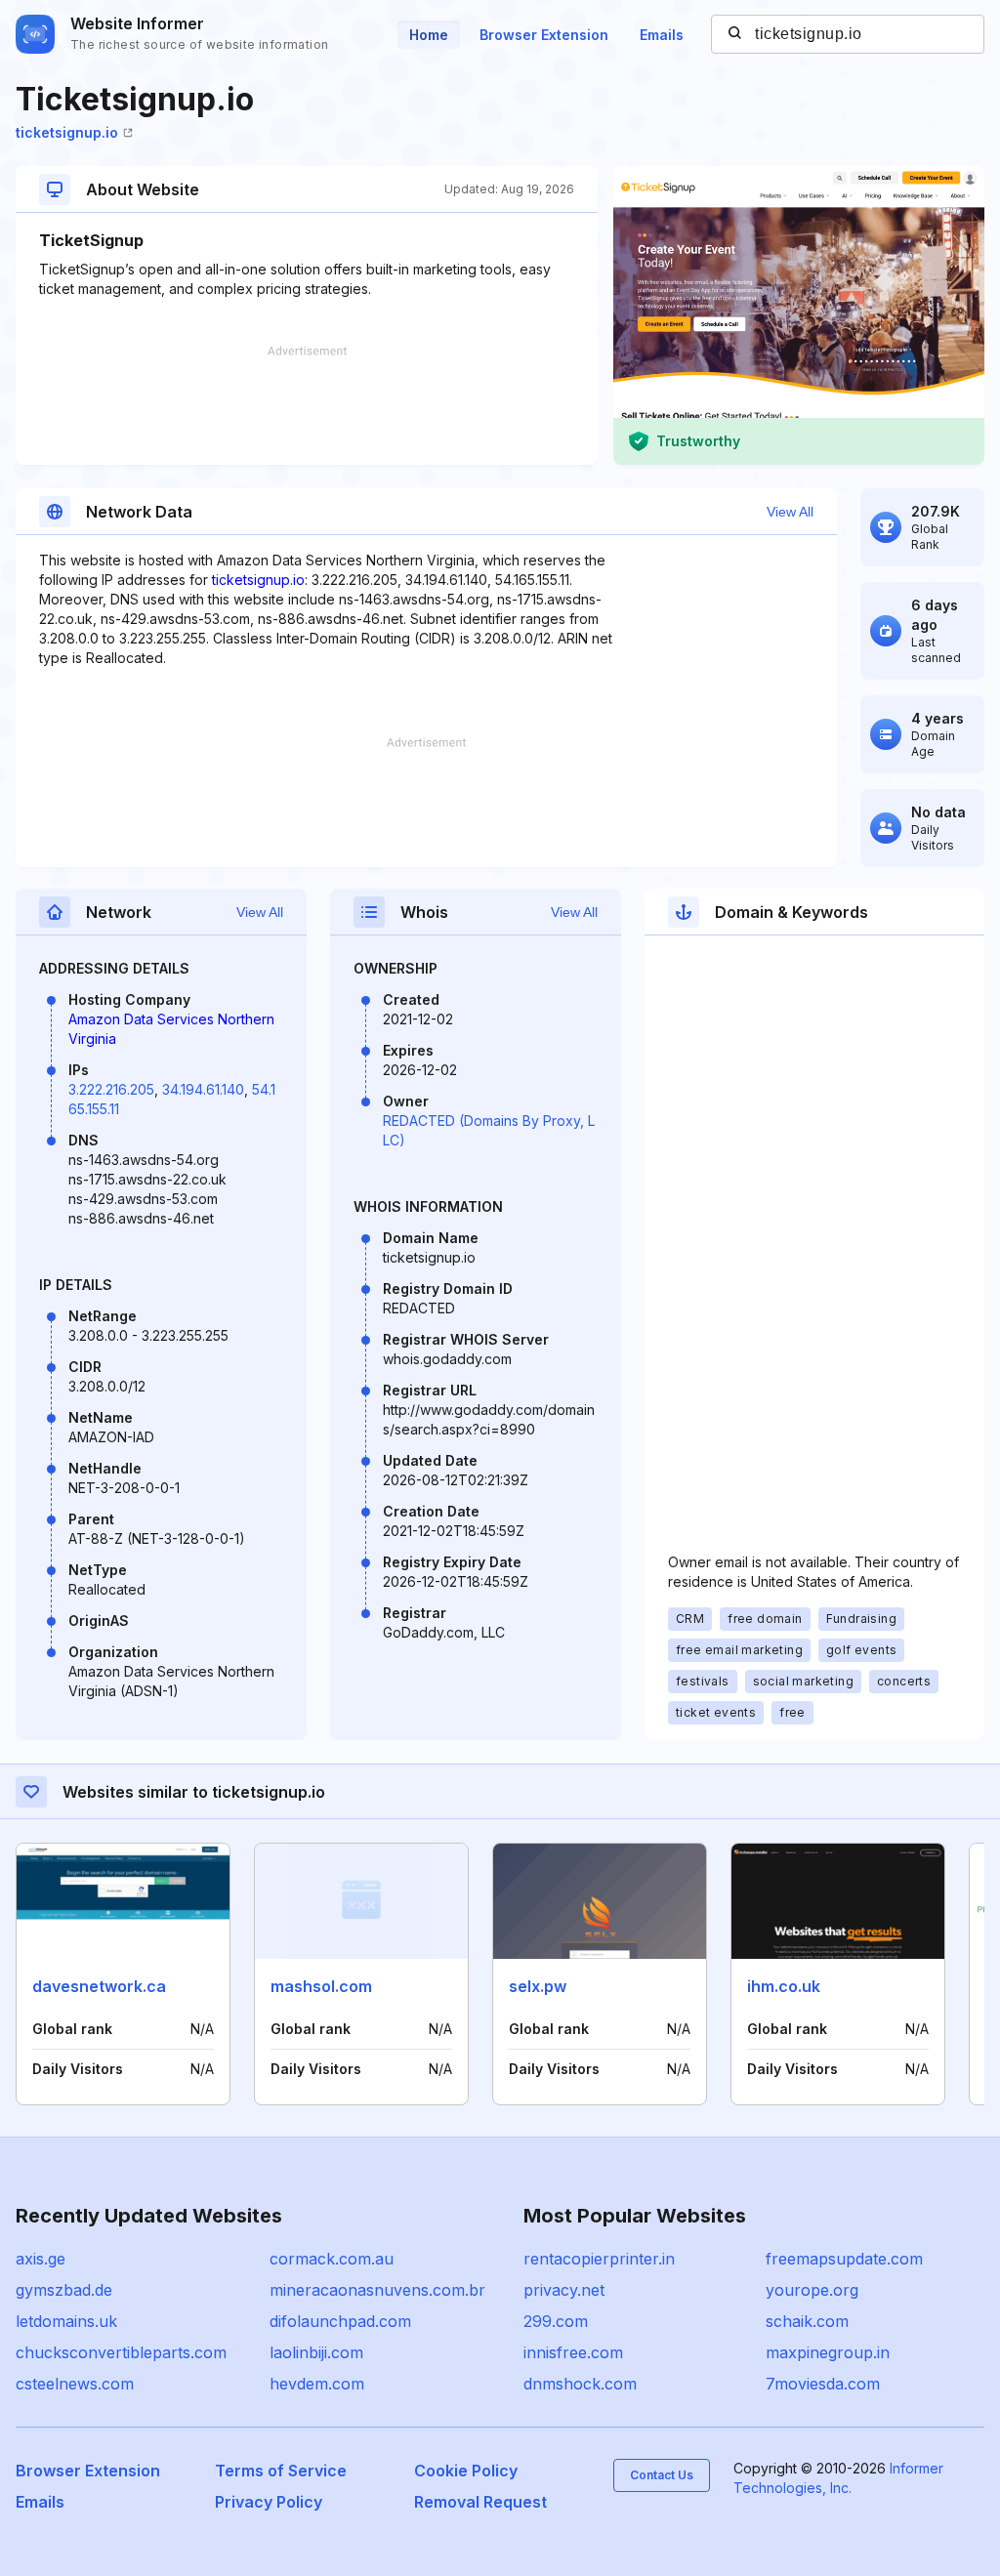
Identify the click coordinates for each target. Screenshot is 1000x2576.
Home (429, 35)
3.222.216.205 (111, 1089)
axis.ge (41, 2259)
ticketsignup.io (67, 132)
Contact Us (662, 2475)
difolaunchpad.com (340, 2321)
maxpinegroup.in (828, 2352)
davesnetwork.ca (99, 1986)
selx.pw (538, 1986)
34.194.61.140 (203, 1089)
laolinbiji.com (316, 2352)
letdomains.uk (66, 2321)
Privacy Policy (269, 2502)
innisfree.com (573, 2352)
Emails (662, 35)
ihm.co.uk (784, 1986)
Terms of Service (281, 2471)
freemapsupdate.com (844, 2259)
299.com (556, 2321)
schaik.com (807, 2321)
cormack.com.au (332, 2259)
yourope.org (812, 2290)
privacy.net (564, 2290)
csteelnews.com (75, 2384)
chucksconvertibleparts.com (121, 2352)
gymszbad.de (64, 2290)
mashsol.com (321, 1986)
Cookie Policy (466, 2471)
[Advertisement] (307, 405)
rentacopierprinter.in (599, 2259)
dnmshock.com (580, 2384)
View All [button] (790, 512)
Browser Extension (544, 35)
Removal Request (480, 2502)
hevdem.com (317, 2384)
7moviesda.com (823, 2384)
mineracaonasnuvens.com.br (377, 2290)
